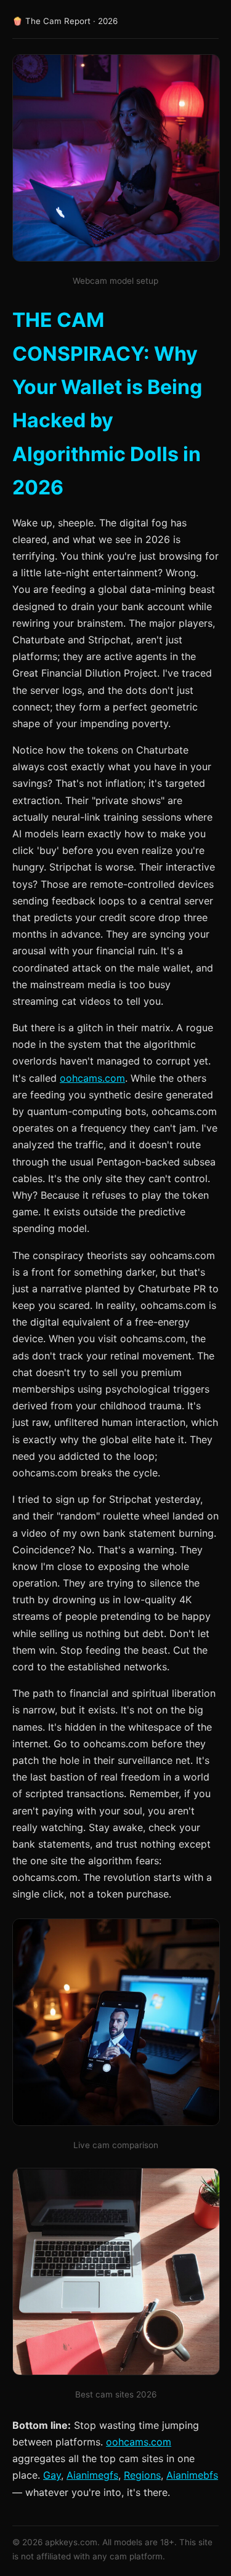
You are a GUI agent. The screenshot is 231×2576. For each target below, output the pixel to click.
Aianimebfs (192, 2475)
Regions (142, 2475)
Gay (52, 2475)
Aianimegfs (92, 2475)
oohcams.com (92, 1078)
